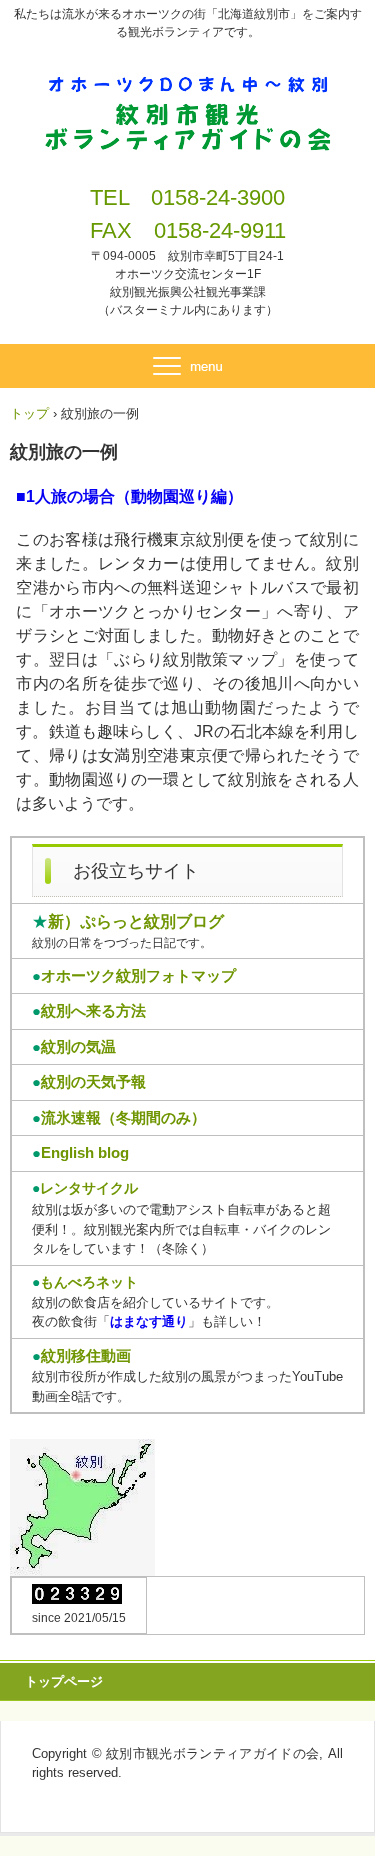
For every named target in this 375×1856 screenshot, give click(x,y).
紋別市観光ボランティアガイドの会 (188, 88)
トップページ (64, 1681)
